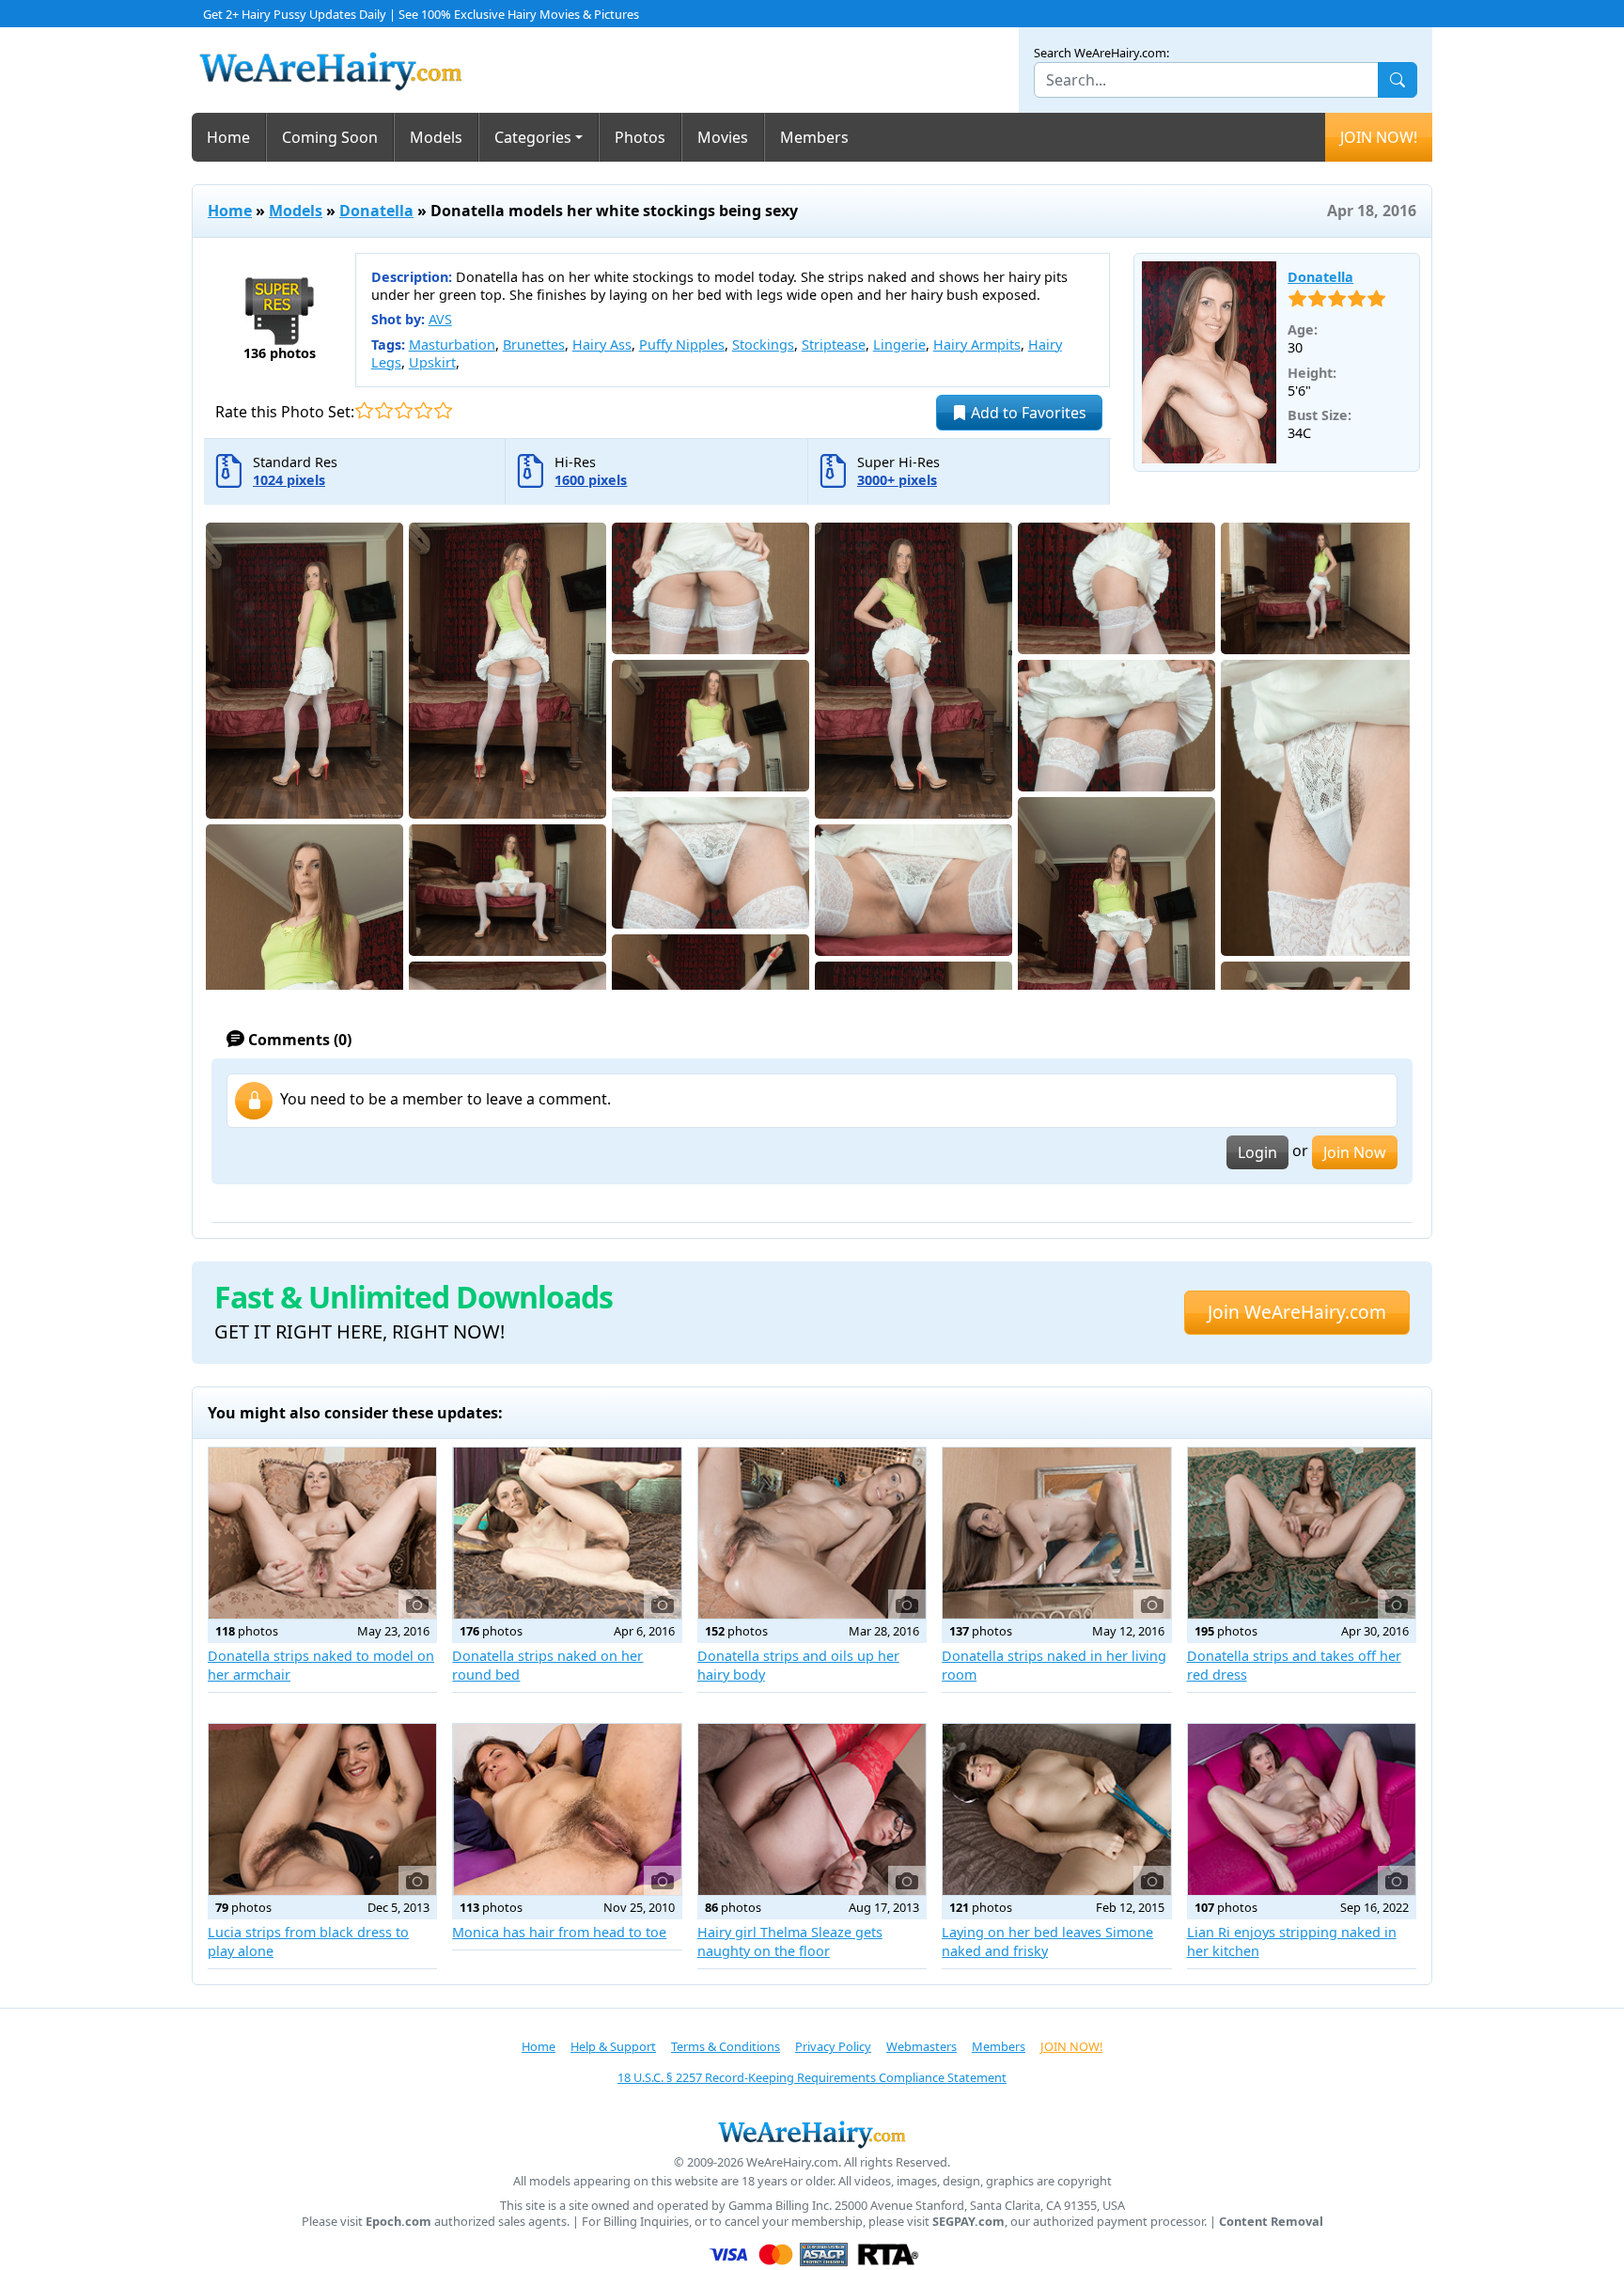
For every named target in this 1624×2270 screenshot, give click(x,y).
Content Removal (1271, 2222)
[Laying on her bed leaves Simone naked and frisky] (1056, 1809)
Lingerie (899, 344)
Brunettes (534, 344)
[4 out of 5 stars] (423, 410)
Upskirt (432, 362)
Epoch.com (398, 2222)
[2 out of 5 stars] (384, 410)
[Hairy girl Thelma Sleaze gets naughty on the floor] (812, 1809)
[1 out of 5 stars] (364, 410)
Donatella (376, 211)
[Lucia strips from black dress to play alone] (322, 1809)
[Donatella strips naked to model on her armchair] (322, 1533)
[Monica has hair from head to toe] (567, 1809)
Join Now (1355, 1152)
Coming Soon (330, 137)
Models (436, 137)
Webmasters (921, 2046)
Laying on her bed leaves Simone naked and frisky (1047, 1941)
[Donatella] (1210, 363)
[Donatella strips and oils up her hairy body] (812, 1533)
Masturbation (452, 344)
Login (1257, 1152)
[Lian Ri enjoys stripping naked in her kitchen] (1302, 1809)
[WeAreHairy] (812, 2134)
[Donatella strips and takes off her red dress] (1302, 1533)
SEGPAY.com (968, 2222)
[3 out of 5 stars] (404, 410)
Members (814, 137)
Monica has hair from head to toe (559, 1932)
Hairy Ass (602, 344)
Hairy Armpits (977, 344)
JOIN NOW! (1379, 137)
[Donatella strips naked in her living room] (1056, 1533)
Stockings (763, 344)
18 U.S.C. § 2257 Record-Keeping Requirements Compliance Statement (812, 2077)
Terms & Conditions (726, 2046)
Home (228, 137)
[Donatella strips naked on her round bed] (567, 1533)
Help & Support (613, 2046)
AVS (440, 319)
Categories (533, 137)
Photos (640, 137)
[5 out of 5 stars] (443, 410)
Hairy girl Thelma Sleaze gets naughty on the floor (790, 1941)
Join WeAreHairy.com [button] (1297, 1312)
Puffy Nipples (682, 344)
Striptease (834, 344)
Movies (723, 137)
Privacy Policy (833, 2046)
